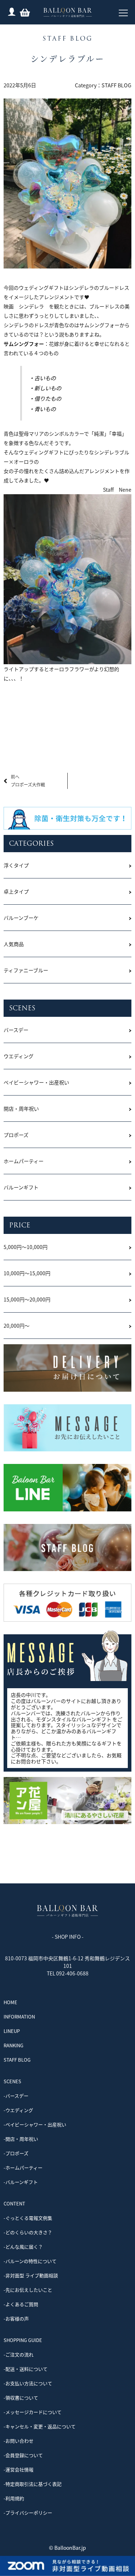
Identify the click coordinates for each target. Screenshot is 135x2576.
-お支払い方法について (28, 2383)
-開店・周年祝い (21, 2139)
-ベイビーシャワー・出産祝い (35, 2124)
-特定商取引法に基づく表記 (33, 2484)
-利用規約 (14, 2498)
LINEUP (12, 2031)
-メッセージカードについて (33, 2412)
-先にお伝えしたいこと (28, 2290)
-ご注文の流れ (19, 2354)
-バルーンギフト (21, 2182)
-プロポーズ (16, 2153)
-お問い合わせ (19, 2441)
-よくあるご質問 (21, 2304)
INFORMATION (19, 2017)
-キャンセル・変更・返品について (40, 2426)
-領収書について (21, 2398)
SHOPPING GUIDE (23, 2340)
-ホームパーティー (23, 2168)
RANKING (13, 2045)
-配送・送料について (26, 2369)
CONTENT (14, 2203)
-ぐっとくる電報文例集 (28, 2218)
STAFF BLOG (116, 85)
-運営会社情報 (19, 2469)
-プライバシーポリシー (28, 2513)
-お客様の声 (16, 2318)
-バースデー (16, 2096)
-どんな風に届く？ (23, 2247)
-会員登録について (23, 2455)
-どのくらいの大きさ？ (28, 2232)
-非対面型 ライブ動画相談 (31, 2275)
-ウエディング (18, 2110)
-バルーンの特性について (30, 2261)
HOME (10, 2002)
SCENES (12, 2081)
